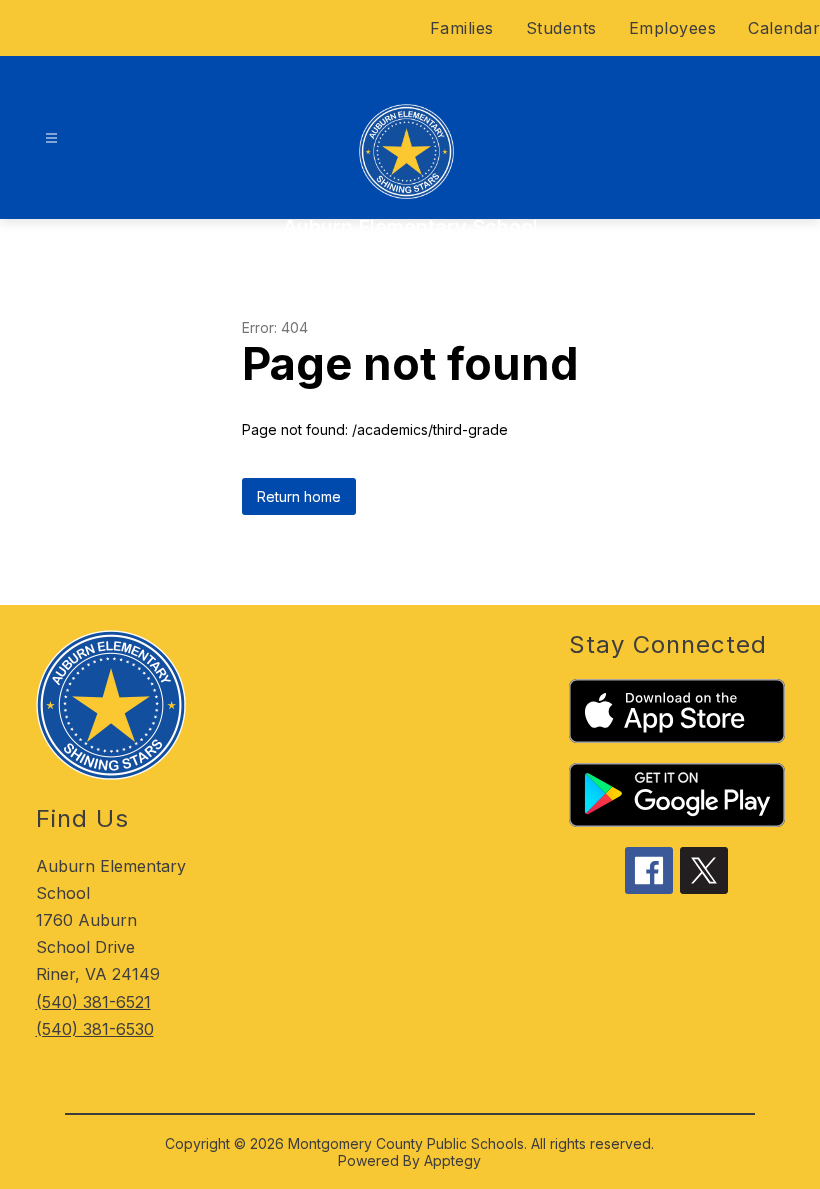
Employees (673, 28)
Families (462, 28)
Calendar (784, 28)
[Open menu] (51, 138)
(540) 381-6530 (95, 1029)
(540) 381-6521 (93, 1002)
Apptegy (452, 1160)
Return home (299, 496)
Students (561, 28)
